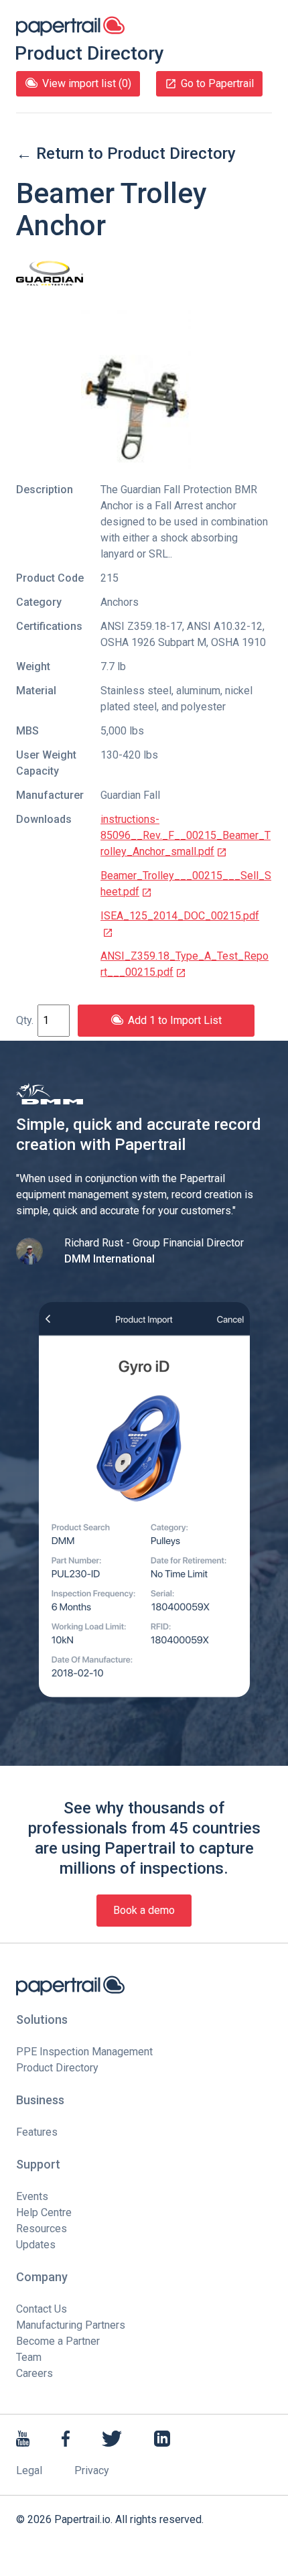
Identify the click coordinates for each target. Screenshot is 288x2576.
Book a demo (144, 1910)
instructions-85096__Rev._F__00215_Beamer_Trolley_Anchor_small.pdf (186, 835)
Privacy (92, 2470)
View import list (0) (87, 83)
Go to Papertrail (217, 83)
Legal (29, 2470)
